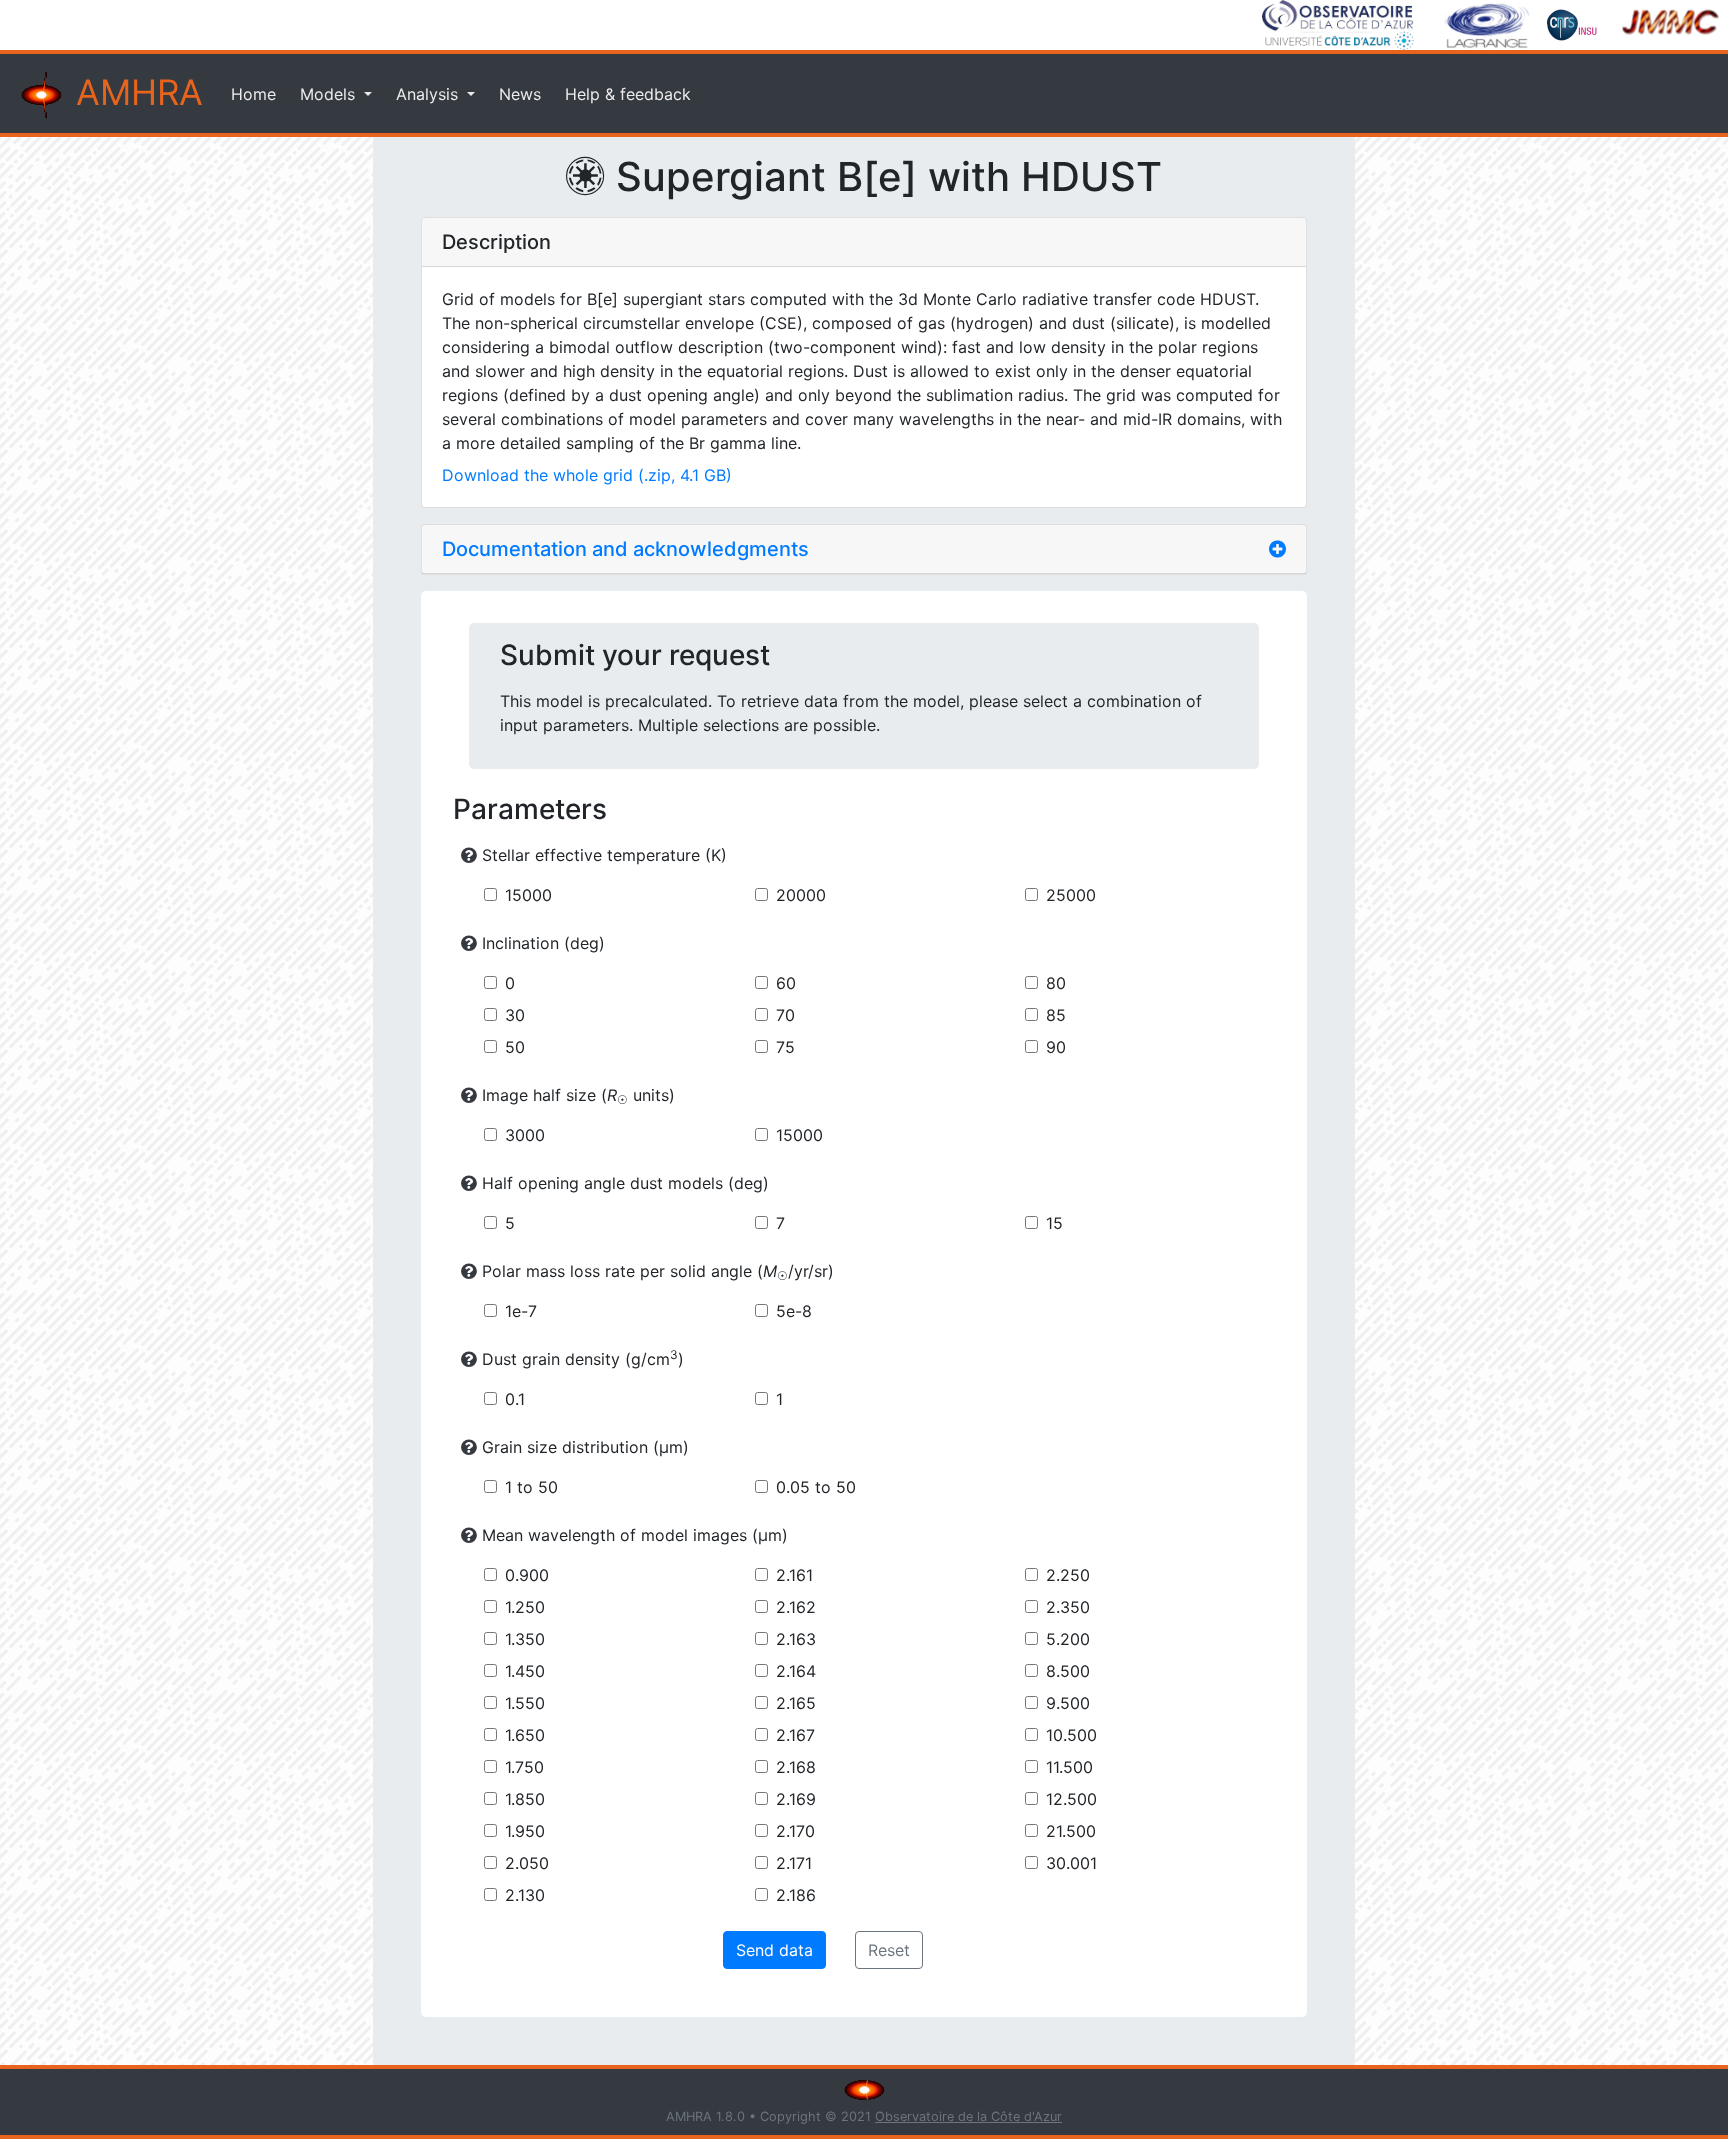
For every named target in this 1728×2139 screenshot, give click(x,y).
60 (786, 983)
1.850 (525, 1799)
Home (253, 94)
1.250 (525, 1607)
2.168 (796, 1767)
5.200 (1068, 1639)
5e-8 (794, 1311)
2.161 (794, 1575)
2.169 (796, 1799)
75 (785, 1047)
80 (1056, 983)
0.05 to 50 (816, 1487)
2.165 (796, 1703)
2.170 (795, 1831)
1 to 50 (531, 1487)
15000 (528, 895)
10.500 (1071, 1735)
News (520, 94)
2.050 (527, 1863)
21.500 (1071, 1831)
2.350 (1068, 1607)
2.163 (796, 1639)
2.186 (796, 1895)
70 (785, 1015)
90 (1056, 1047)
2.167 (795, 1735)
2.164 (796, 1671)
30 (515, 1015)
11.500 (1069, 1767)
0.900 (527, 1575)
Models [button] (330, 94)
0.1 (515, 1399)
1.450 (525, 1671)
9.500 (1068, 1703)
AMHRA (134, 92)
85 (1056, 1015)
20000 (801, 895)
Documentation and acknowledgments (625, 549)
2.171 (794, 1863)
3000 (525, 1135)
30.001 (1071, 1863)
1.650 (525, 1735)
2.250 (1068, 1575)
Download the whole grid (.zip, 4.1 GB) (587, 475)
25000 (1071, 895)
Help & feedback (628, 94)
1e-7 (521, 1311)
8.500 (1068, 1671)
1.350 (525, 1639)
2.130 (525, 1895)
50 (515, 1047)
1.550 (525, 1703)
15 (1054, 1223)
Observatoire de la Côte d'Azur (968, 2116)
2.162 (796, 1607)
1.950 (525, 1831)
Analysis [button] (429, 94)
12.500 (1071, 1799)
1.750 (524, 1767)
